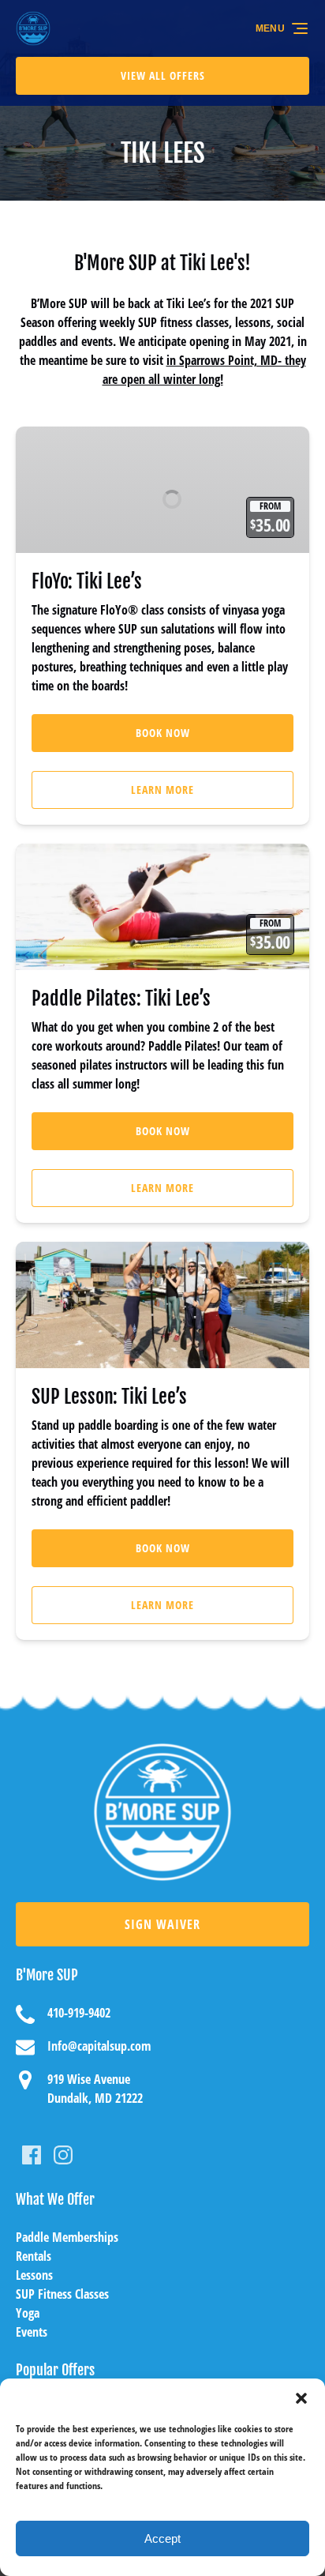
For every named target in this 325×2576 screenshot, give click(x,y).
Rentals (34, 2256)
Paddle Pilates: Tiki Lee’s (121, 998)
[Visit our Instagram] (63, 2155)
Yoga (28, 2313)
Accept (162, 2538)
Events (32, 2332)
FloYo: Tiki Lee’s (87, 581)
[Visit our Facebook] (32, 2155)
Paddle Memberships (67, 2237)
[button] (301, 2398)
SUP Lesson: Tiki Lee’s (109, 1397)
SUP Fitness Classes (62, 2294)
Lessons (34, 2275)
